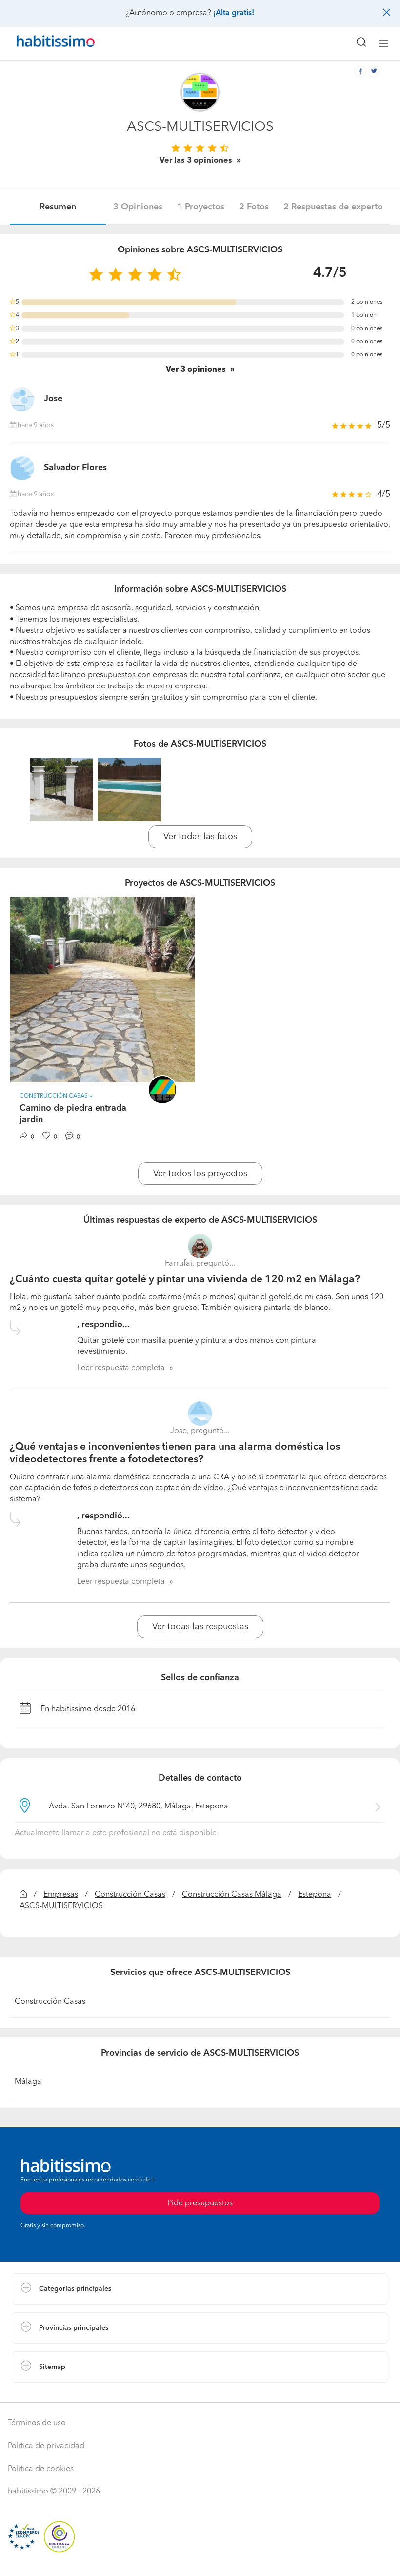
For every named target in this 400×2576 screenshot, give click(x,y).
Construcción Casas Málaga (232, 1895)
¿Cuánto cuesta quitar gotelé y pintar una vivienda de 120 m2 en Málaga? (185, 1279)
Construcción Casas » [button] (56, 1096)
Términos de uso (37, 2423)
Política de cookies (41, 2469)
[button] (200, 2289)
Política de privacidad (46, 2446)
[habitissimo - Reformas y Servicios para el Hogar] (44, 43)
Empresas (61, 1895)
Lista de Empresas (45, 2392)
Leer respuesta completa (121, 1368)
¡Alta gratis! (234, 13)
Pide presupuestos (200, 2559)
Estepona (315, 1895)
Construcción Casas (130, 1895)
